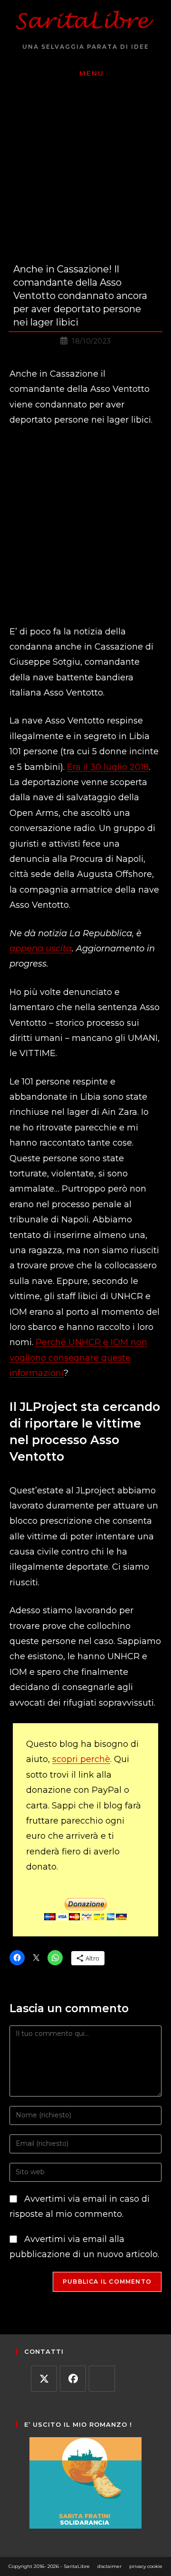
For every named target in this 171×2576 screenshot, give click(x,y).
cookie (155, 2566)
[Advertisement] (85, 526)
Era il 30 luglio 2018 (108, 767)
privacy (138, 2566)
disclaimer (109, 2566)
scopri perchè (81, 1759)
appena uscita (41, 949)
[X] (44, 2379)
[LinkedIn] (102, 2379)
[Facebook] (73, 2379)
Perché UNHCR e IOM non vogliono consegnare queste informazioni (78, 1358)
